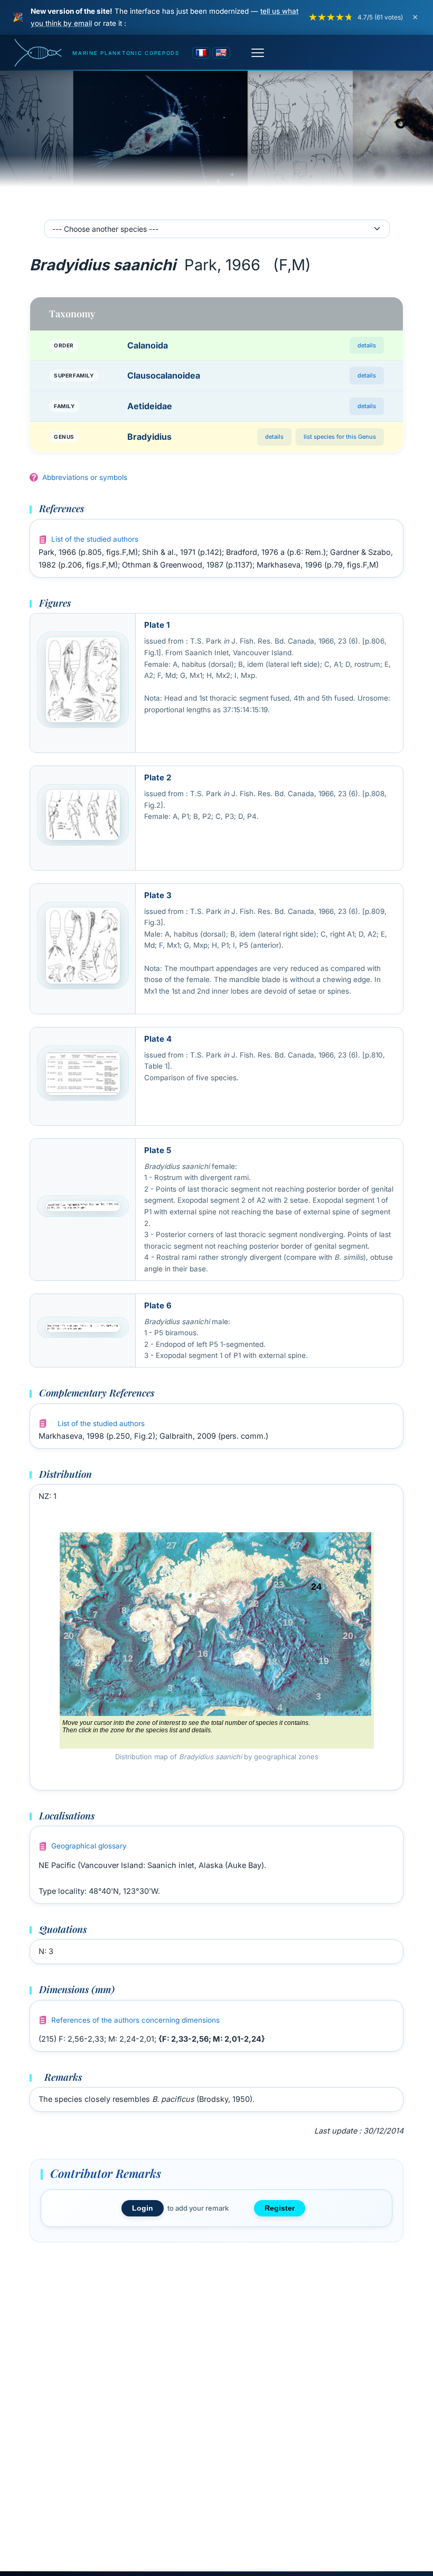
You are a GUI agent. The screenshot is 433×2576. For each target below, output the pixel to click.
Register (280, 2208)
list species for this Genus (340, 437)
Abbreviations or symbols (85, 477)
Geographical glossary (89, 1846)
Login (143, 2208)
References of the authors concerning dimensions (135, 2020)
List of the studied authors (95, 539)
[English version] (221, 53)
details (367, 345)
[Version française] (201, 53)
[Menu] (258, 53)
